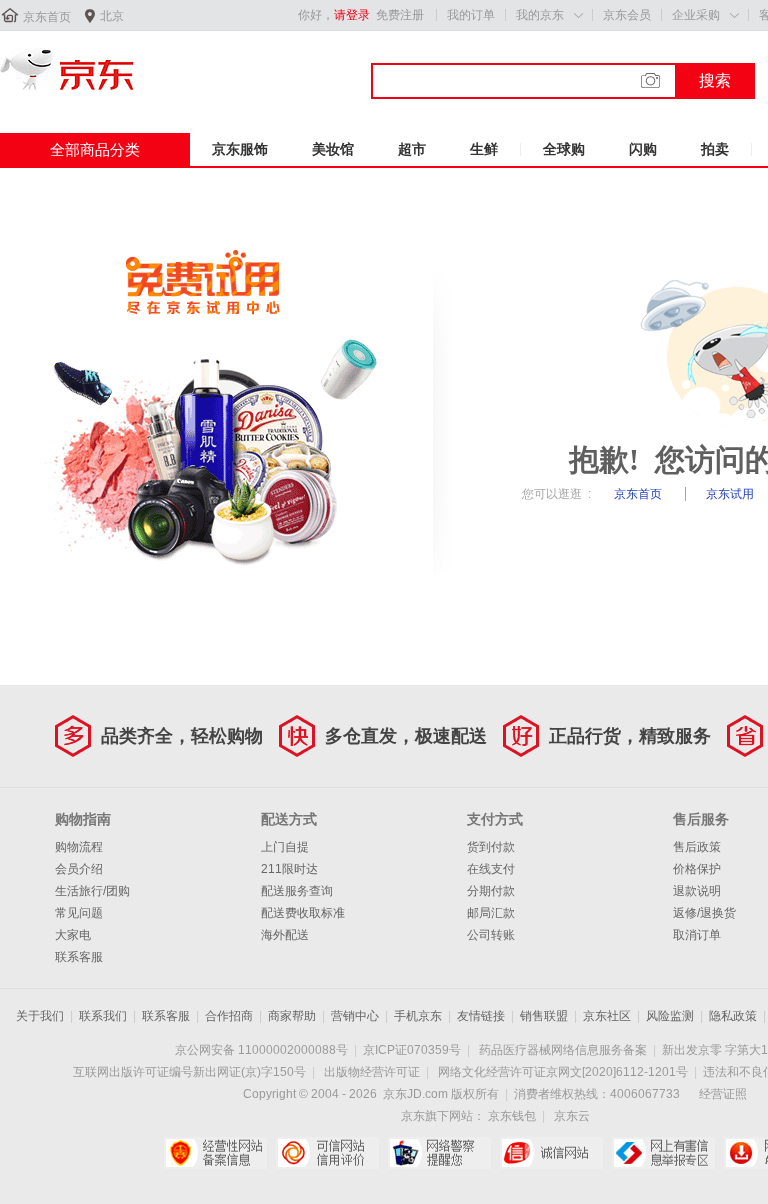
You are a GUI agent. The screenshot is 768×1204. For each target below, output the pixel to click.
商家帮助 (292, 1016)
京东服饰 (240, 149)
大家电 (73, 935)
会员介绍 (79, 869)
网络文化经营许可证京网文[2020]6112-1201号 (563, 1072)
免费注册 (400, 15)
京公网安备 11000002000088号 (261, 1050)
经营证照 (723, 1094)
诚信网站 (551, 1153)
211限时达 (289, 869)
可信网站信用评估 (327, 1153)
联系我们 (103, 1016)
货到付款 (491, 847)
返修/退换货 (704, 913)
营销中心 (355, 1016)
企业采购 (696, 15)
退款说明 (697, 891)
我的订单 (471, 15)
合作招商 (229, 1016)
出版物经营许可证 (372, 1072)
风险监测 (670, 1016)
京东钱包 (512, 1116)
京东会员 (627, 15)
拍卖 (715, 149)
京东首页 (47, 17)
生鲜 (484, 149)
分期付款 (491, 891)
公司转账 (491, 935)
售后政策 (697, 847)
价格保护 (697, 869)
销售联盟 (544, 1016)
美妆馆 (333, 149)
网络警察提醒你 (439, 1153)
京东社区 (607, 1016)
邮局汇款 (491, 913)
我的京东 (540, 15)
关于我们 (40, 1016)
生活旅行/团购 (92, 891)
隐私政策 (733, 1016)
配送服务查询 (297, 891)
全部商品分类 (95, 149)
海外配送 (285, 935)
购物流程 (79, 847)
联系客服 (79, 957)
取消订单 (697, 935)
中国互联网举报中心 (663, 1153)
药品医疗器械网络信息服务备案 (563, 1050)
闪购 (643, 149)
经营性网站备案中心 (215, 1153)
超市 (412, 149)
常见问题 (79, 913)
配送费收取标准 (303, 913)
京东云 (572, 1116)
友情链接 (481, 1016)
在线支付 (491, 869)
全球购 (564, 149)
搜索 (715, 80)
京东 (67, 69)
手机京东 (418, 1016)
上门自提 (285, 847)
